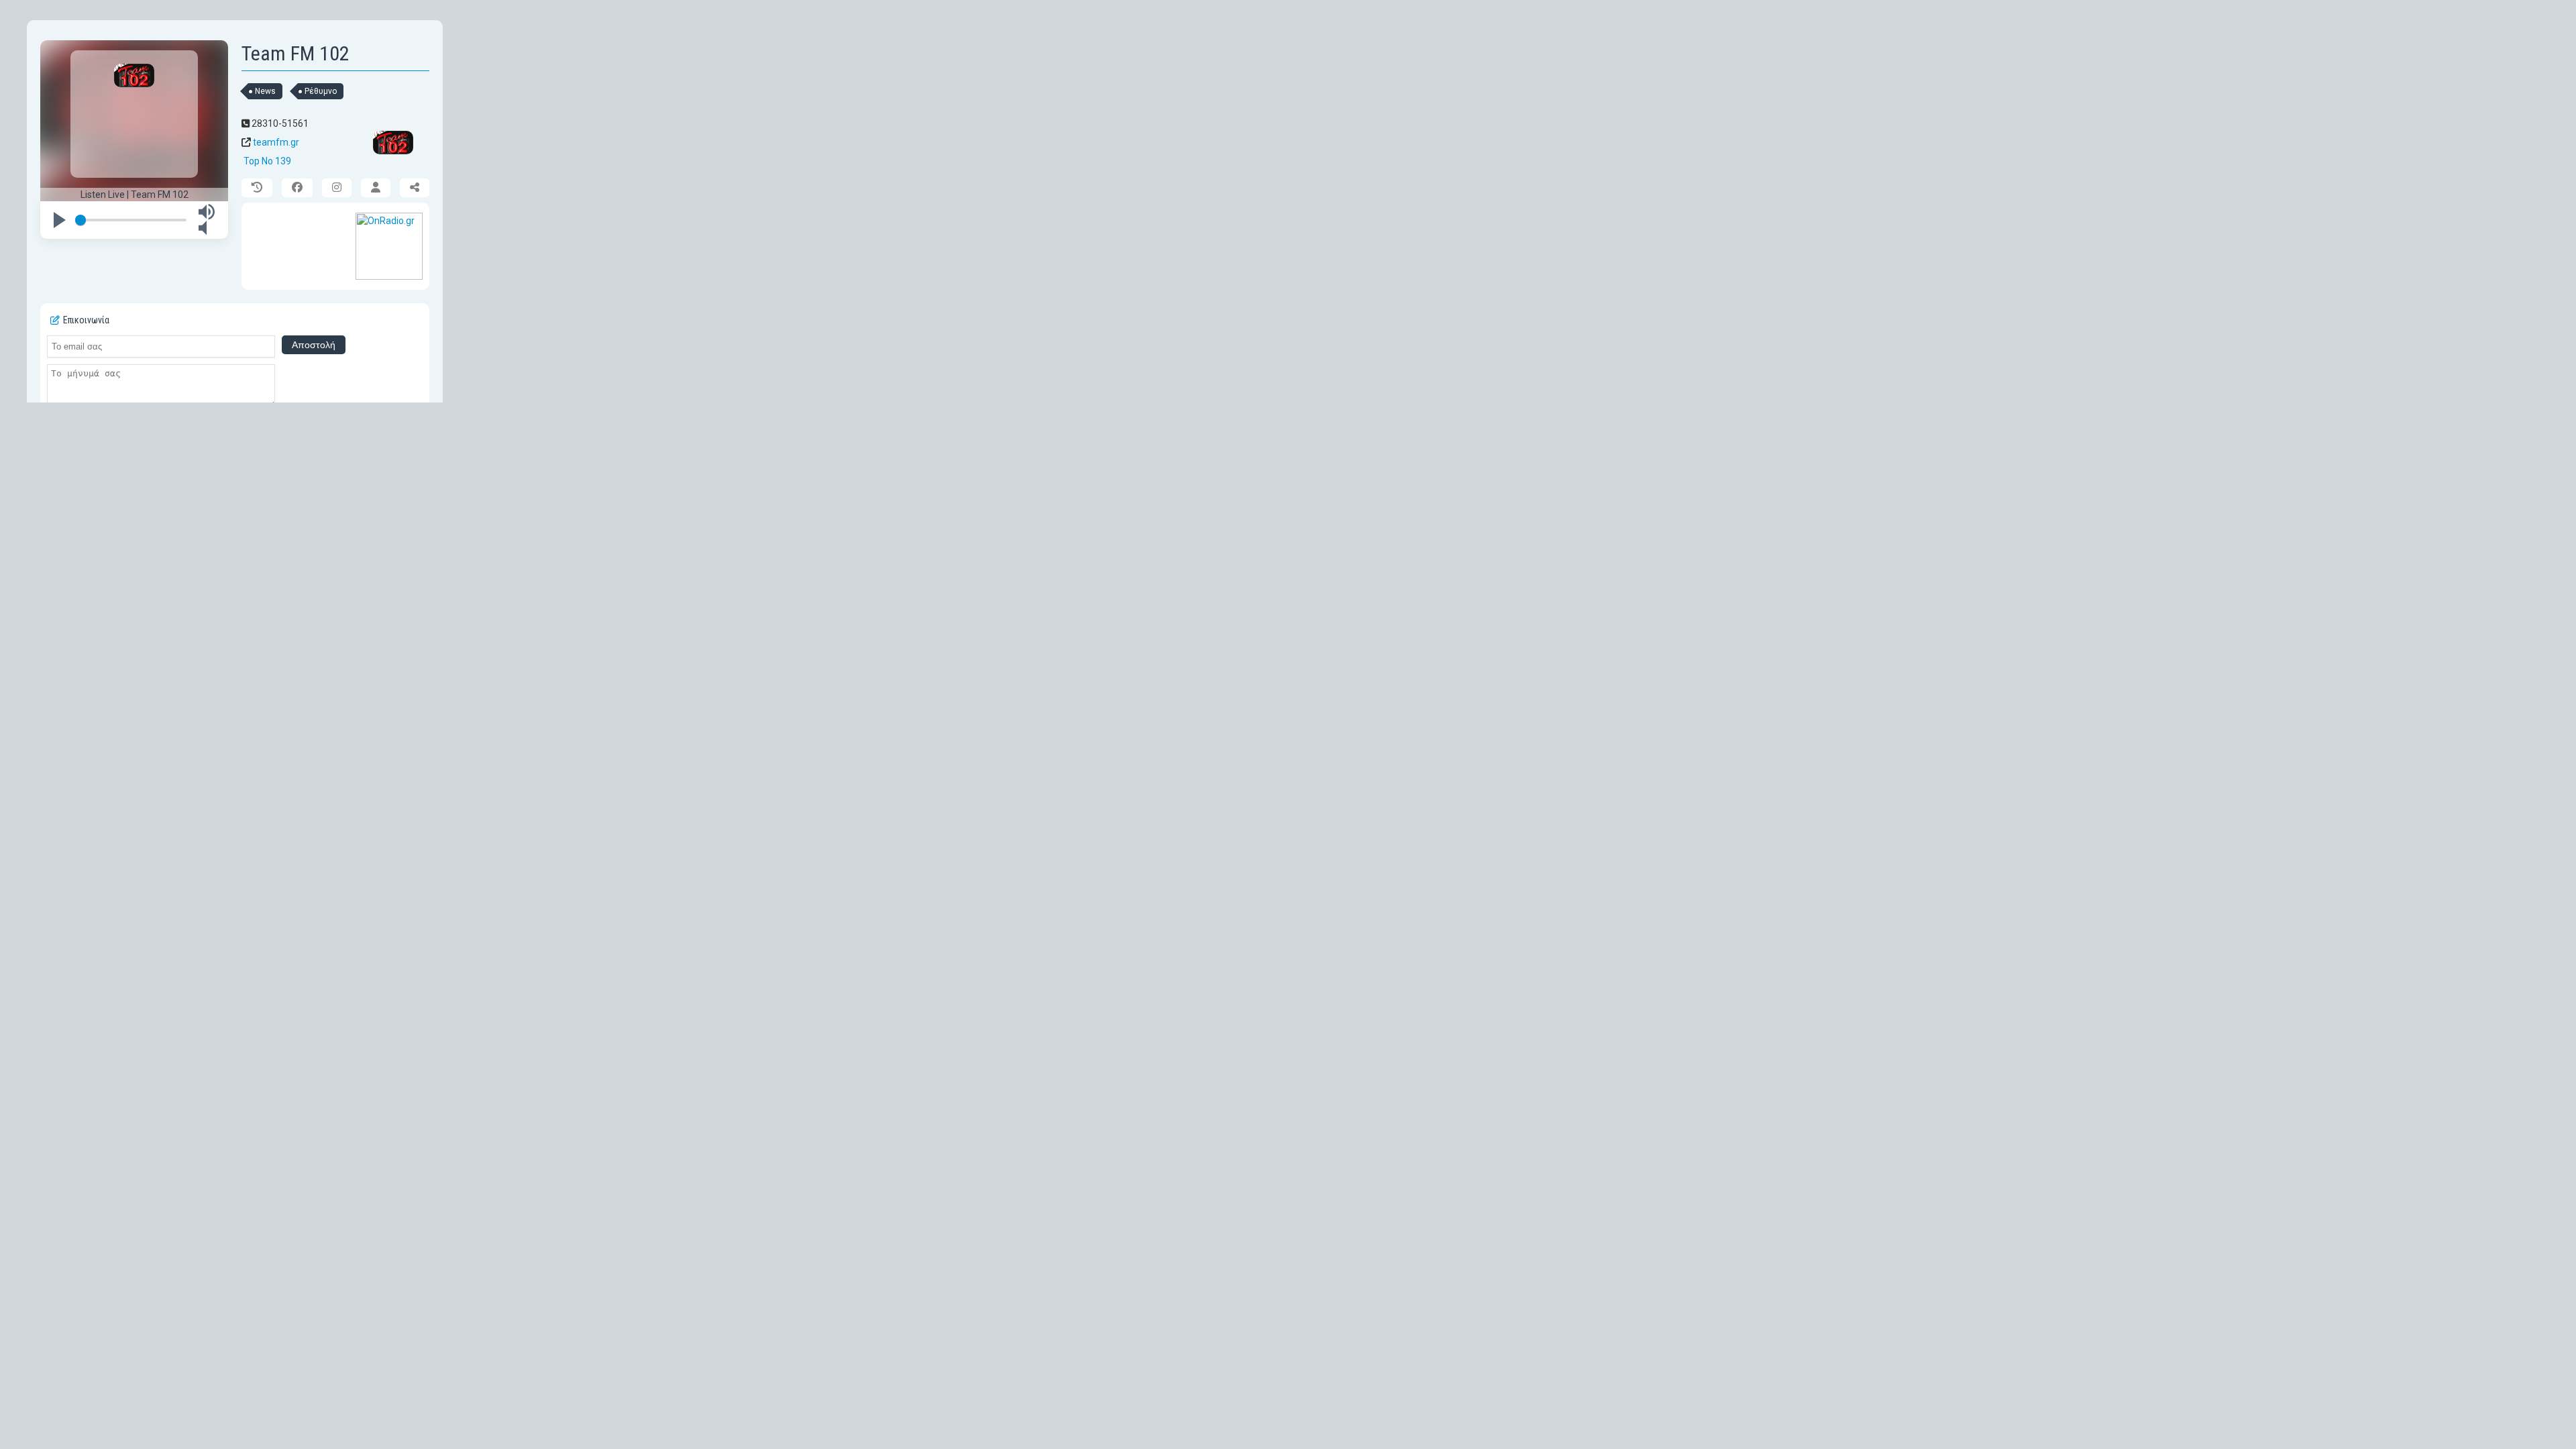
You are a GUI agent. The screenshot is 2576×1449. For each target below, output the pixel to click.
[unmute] (207, 233)
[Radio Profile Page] (376, 188)
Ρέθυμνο (321, 91)
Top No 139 (267, 161)
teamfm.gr (276, 142)
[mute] (207, 217)
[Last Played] (257, 188)
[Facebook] (297, 188)
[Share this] (415, 188)
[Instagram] (337, 188)
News (265, 91)
